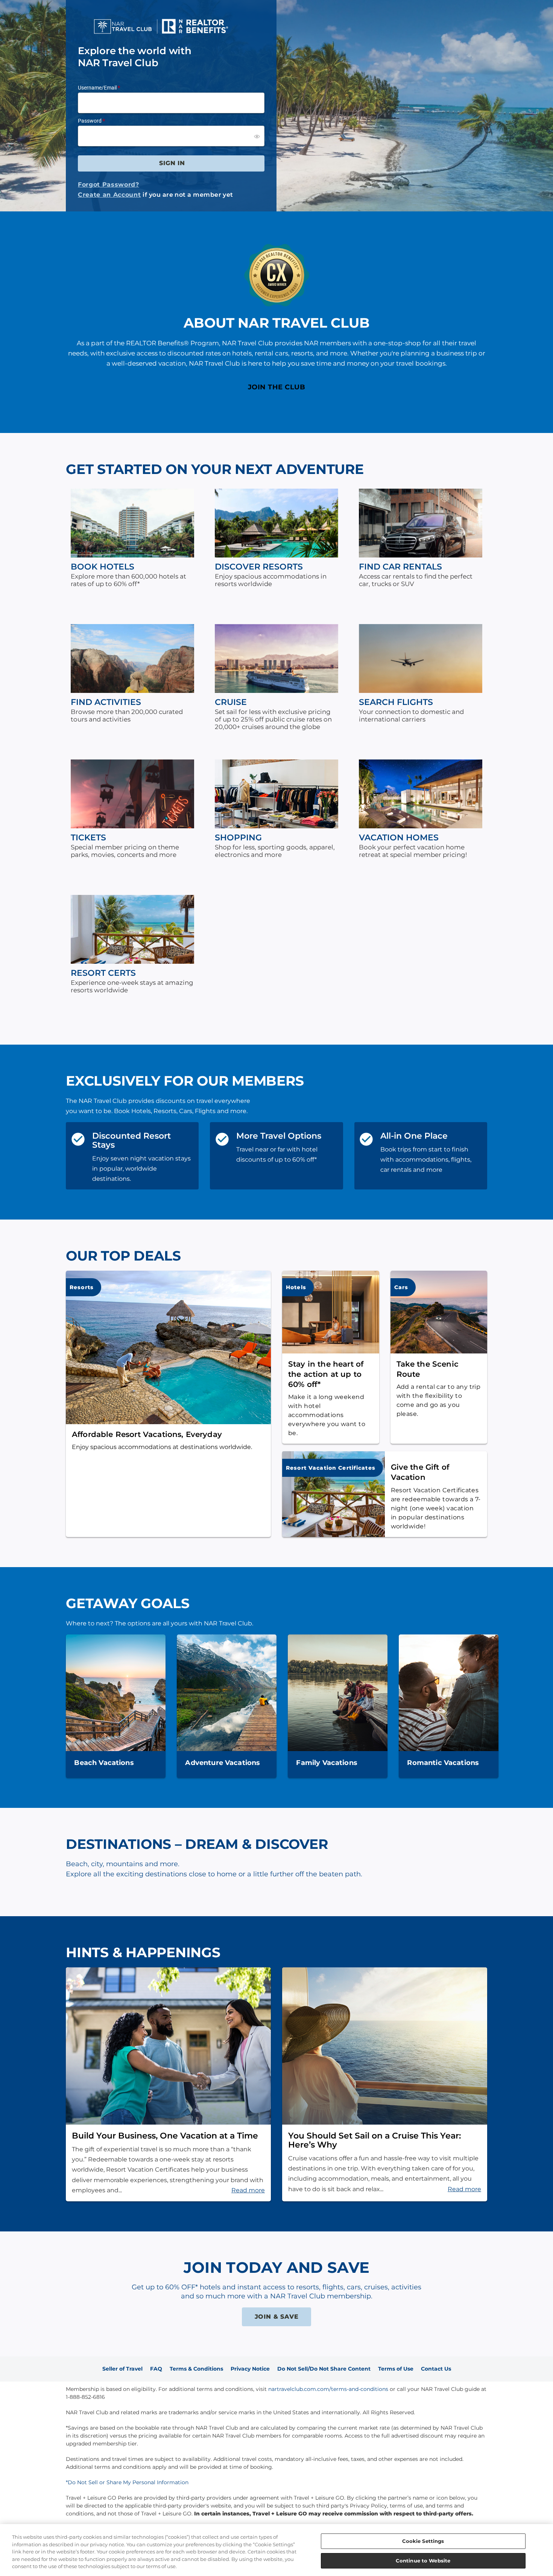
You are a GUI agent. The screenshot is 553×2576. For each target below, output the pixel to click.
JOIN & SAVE (277, 2317)
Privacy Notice (250, 2369)
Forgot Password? (109, 185)
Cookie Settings (423, 2541)
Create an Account (109, 195)
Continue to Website (423, 2560)
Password (90, 121)
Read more (248, 2190)
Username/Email (97, 88)
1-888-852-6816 (85, 2397)
